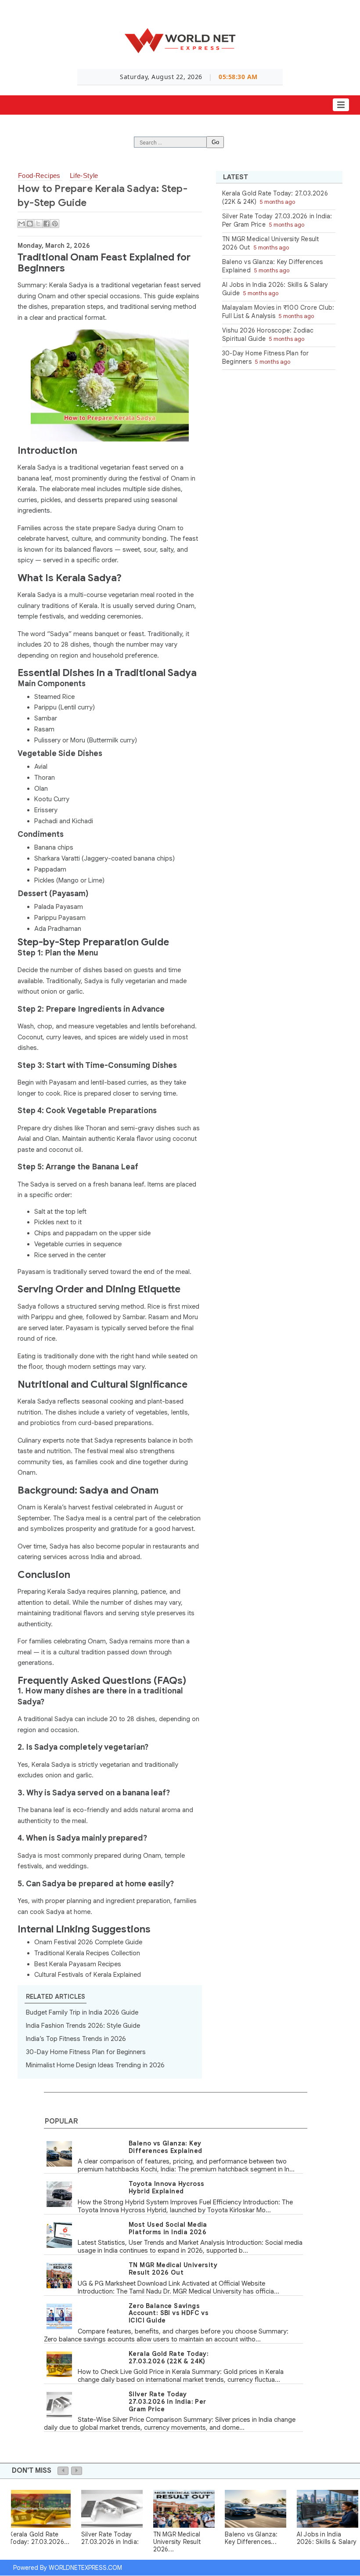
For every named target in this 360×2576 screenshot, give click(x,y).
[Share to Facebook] (47, 224)
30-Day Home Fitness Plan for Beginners (86, 2052)
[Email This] (22, 224)
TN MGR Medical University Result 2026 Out (173, 2269)
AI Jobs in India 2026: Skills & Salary (327, 2538)
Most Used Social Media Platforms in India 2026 (168, 2228)
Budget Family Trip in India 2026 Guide (82, 2012)
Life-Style (84, 175)
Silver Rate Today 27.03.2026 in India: (110, 2538)
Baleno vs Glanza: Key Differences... (251, 2538)
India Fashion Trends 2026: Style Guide (83, 2026)
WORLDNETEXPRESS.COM (85, 2568)
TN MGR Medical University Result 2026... (177, 2542)
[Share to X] (38, 224)
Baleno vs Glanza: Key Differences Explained (165, 2147)
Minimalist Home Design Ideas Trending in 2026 (95, 2065)
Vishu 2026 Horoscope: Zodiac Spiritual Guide (268, 335)
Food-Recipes (39, 175)
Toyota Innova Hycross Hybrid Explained (166, 2187)
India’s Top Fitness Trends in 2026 (76, 2039)
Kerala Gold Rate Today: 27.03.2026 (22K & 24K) (169, 2357)
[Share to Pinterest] (55, 224)
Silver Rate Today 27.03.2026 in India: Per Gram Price (167, 2402)
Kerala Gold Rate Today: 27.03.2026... (39, 2538)
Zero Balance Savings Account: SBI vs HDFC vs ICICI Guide (169, 2313)
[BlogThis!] (30, 224)
